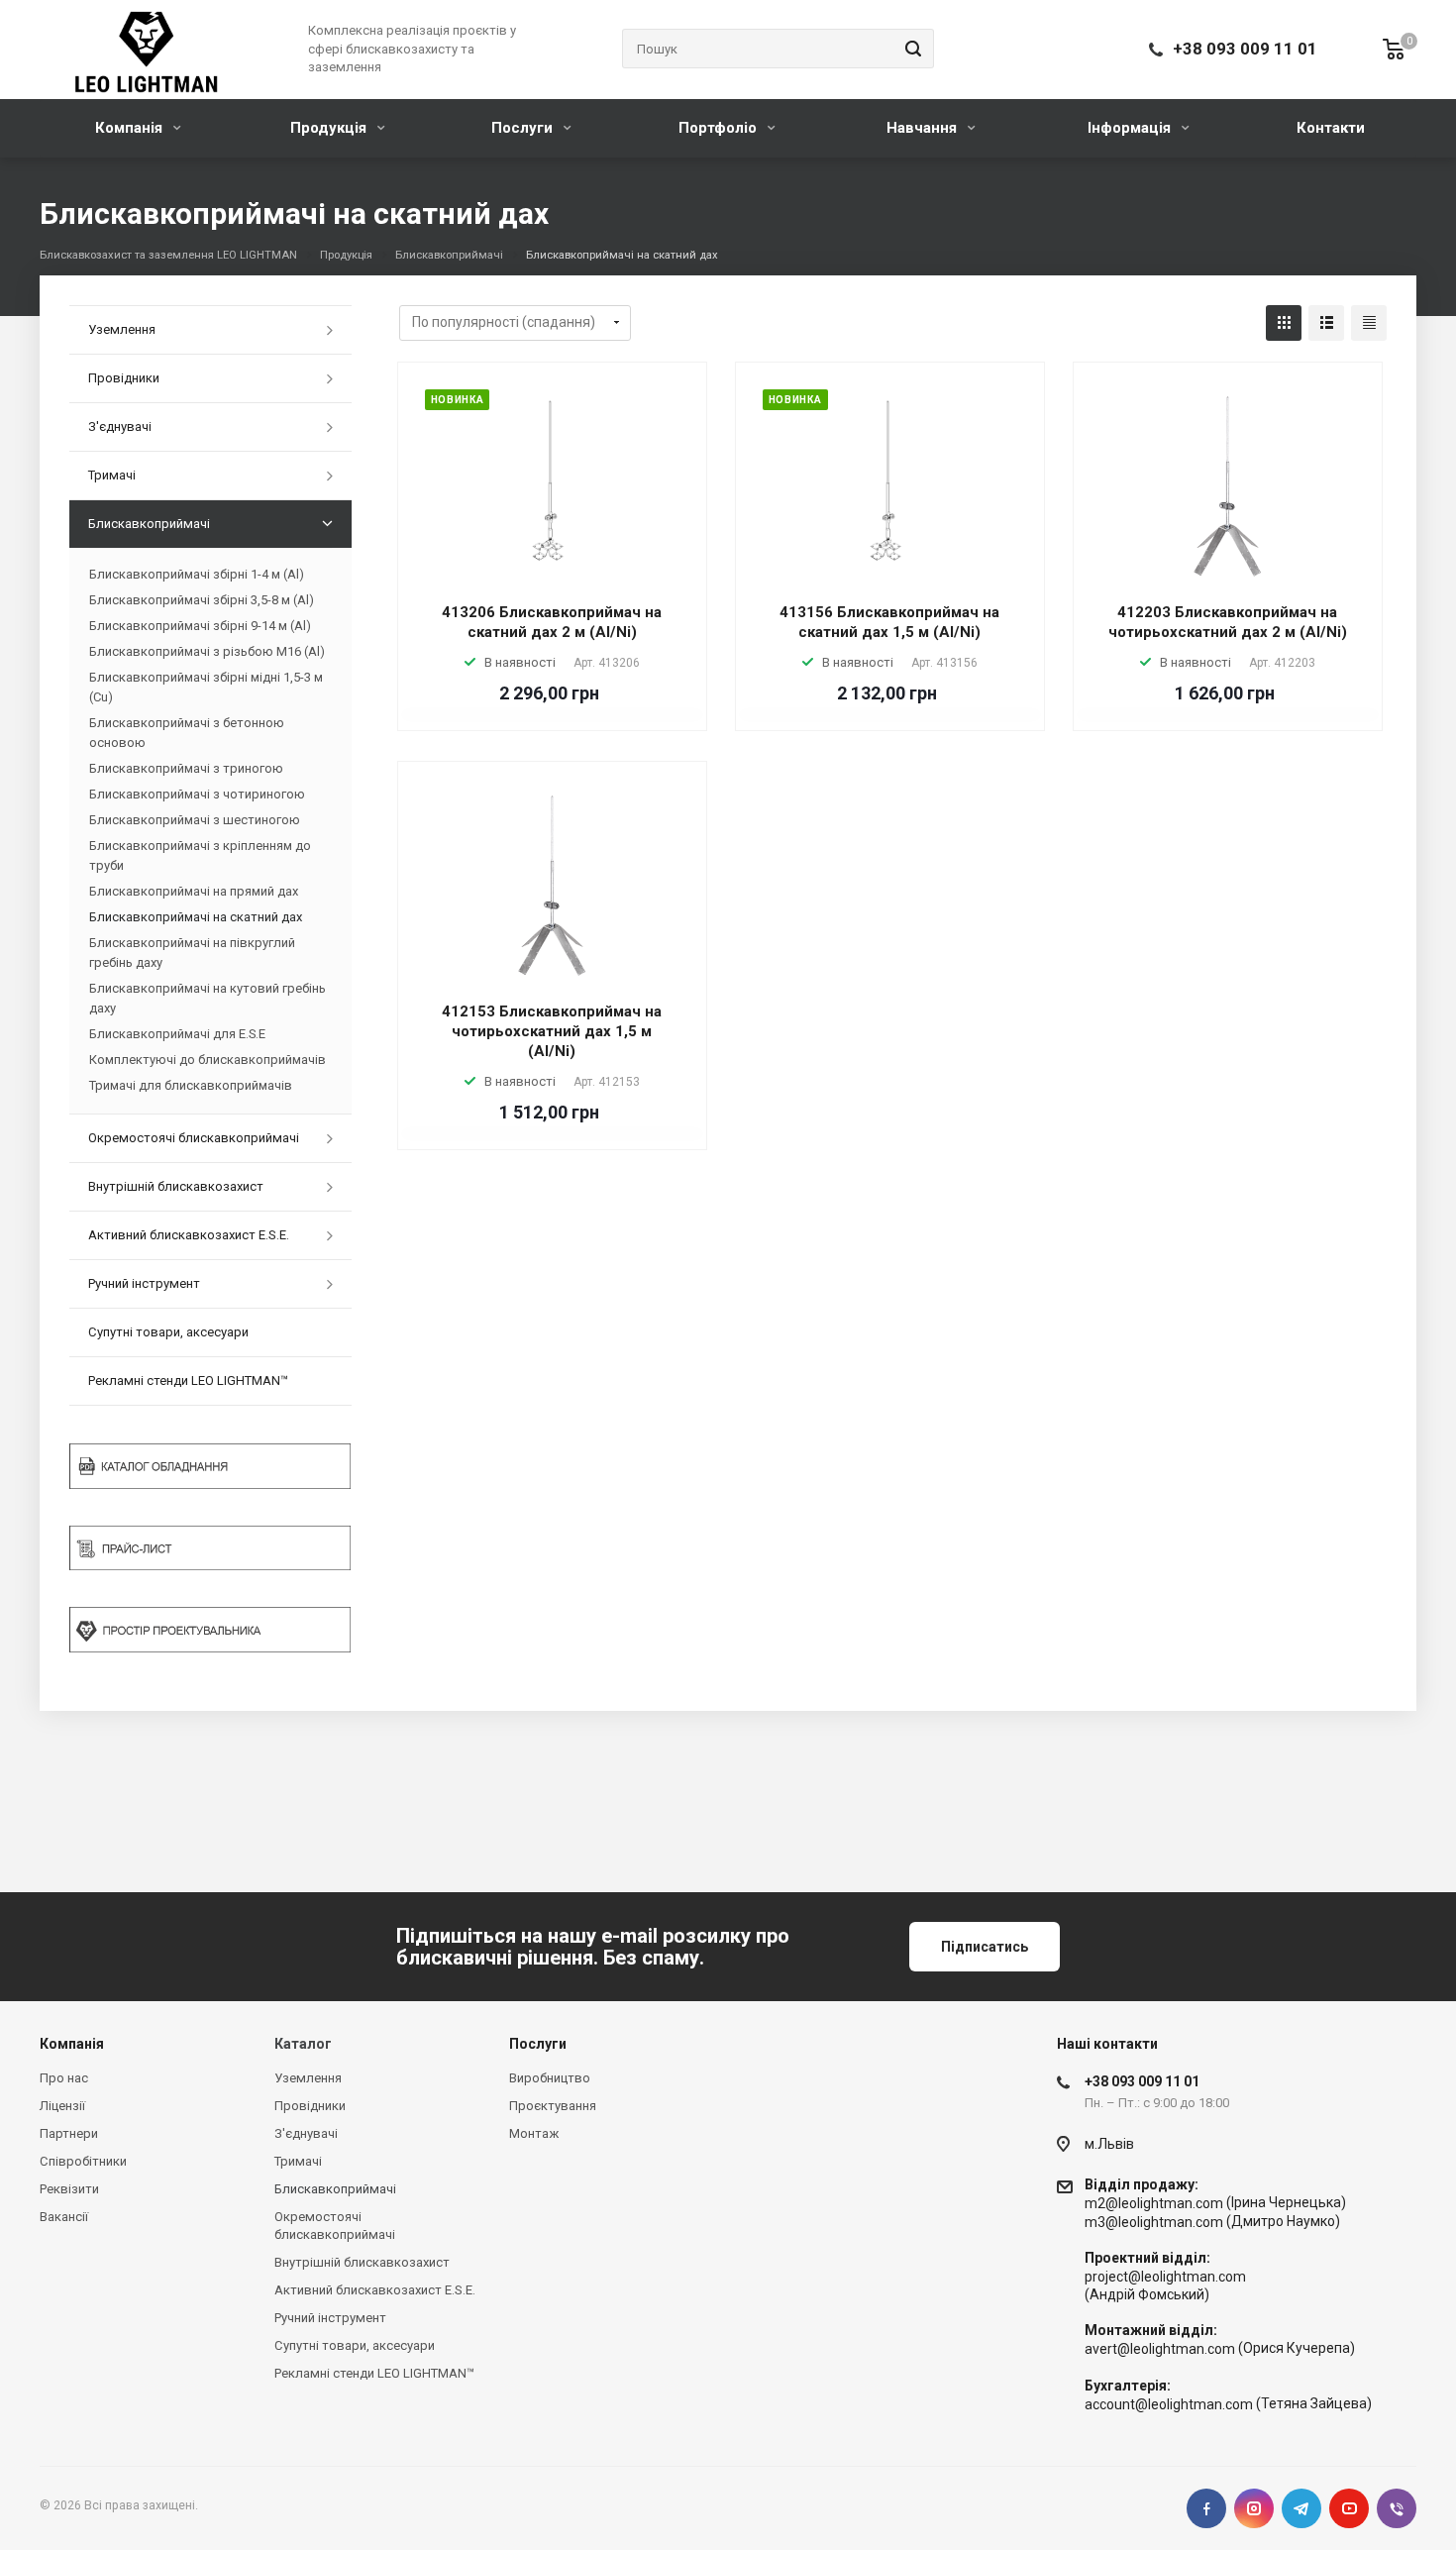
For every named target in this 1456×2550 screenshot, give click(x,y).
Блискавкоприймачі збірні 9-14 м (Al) (200, 626)
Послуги (524, 128)
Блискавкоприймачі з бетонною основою (187, 733)
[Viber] (1397, 2508)
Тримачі (112, 475)
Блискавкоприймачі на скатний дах (196, 917)
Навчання (924, 128)
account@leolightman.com (1169, 2404)
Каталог (303, 2044)
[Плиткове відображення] (1284, 323)
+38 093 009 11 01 (1245, 49)
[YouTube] (1349, 2508)
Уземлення (122, 329)
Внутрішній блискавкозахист (176, 1186)
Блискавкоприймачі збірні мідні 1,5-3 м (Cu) (206, 687)
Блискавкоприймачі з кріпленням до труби (200, 855)
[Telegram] (1301, 2508)
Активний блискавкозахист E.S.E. (189, 1235)
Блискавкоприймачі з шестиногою (195, 820)
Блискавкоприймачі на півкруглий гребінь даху (192, 953)
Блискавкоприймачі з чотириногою (197, 794)
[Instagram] (1254, 2508)
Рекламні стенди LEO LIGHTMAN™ (188, 1381)
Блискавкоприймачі (149, 524)
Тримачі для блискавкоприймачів (191, 1085)
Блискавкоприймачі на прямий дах (194, 891)
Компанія (131, 128)
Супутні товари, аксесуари (168, 1332)
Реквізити (69, 2189)
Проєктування (553, 2106)
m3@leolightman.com (1154, 2222)
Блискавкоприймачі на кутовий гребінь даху (208, 998)
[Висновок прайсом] (1369, 323)
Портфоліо (720, 128)
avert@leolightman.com (1160, 2350)
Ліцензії (62, 2106)
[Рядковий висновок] (1326, 323)
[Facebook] (1206, 2508)
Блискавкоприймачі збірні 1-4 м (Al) (197, 574)
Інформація (1131, 128)
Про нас (64, 2078)
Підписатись (985, 1947)
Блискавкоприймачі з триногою (186, 768)
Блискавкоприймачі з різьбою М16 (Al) (207, 651)
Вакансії (64, 2217)
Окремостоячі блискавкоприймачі (194, 1138)
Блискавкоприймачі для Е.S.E (177, 1034)
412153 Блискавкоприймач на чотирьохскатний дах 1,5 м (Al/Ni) (552, 1031)
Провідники (124, 378)
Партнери (69, 2133)
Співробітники (83, 2161)
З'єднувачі (120, 426)
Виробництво (550, 2078)
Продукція (330, 128)
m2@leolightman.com (1154, 2203)
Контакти (1331, 128)
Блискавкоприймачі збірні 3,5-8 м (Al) (202, 600)
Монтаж (534, 2133)
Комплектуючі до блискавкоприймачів (208, 1060)
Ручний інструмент (144, 1283)
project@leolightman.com (1165, 2277)
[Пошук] (910, 49)
